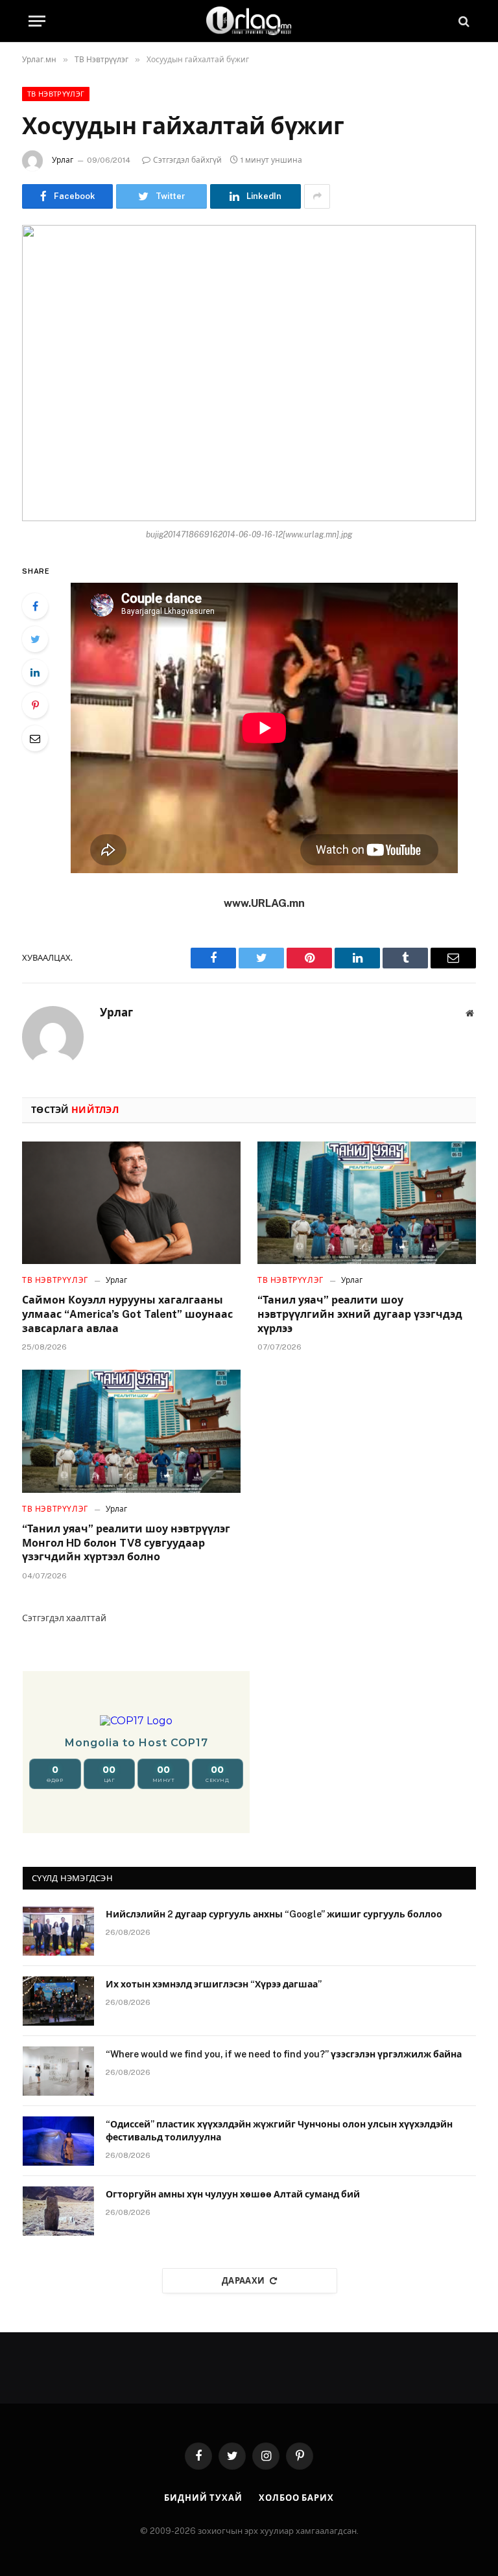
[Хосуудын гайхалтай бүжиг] (249, 373)
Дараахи (243, 2281)
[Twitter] (35, 639)
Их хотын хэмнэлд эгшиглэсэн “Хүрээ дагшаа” (214, 1984)
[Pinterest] (35, 705)
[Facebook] (35, 606)
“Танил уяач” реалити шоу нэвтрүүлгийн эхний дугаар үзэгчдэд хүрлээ (360, 1314)
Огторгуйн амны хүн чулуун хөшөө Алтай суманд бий (233, 2194)
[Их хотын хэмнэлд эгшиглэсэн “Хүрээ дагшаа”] (58, 2001)
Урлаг (63, 160)
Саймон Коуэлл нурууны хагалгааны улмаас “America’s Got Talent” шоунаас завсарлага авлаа (127, 1314)
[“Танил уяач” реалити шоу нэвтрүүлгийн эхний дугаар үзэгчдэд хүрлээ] (367, 1203)
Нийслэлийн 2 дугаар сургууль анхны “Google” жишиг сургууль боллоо (274, 1914)
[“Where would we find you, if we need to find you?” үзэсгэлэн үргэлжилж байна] (58, 2071)
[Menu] (37, 21)
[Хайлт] (463, 21)
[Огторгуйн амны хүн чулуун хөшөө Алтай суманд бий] (58, 2211)
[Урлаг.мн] (249, 21)
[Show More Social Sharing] (317, 196)
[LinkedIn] (35, 672)
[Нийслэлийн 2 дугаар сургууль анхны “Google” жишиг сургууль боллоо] (58, 1931)
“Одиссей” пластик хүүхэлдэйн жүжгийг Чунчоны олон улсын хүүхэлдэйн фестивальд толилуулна (279, 2131)
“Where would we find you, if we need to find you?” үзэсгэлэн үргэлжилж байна (284, 2054)
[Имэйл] (35, 738)
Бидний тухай (203, 2498)
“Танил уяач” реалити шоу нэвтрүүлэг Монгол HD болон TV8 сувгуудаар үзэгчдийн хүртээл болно (126, 1543)
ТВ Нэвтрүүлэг (56, 94)
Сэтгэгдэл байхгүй (187, 160)
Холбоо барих (296, 2498)
